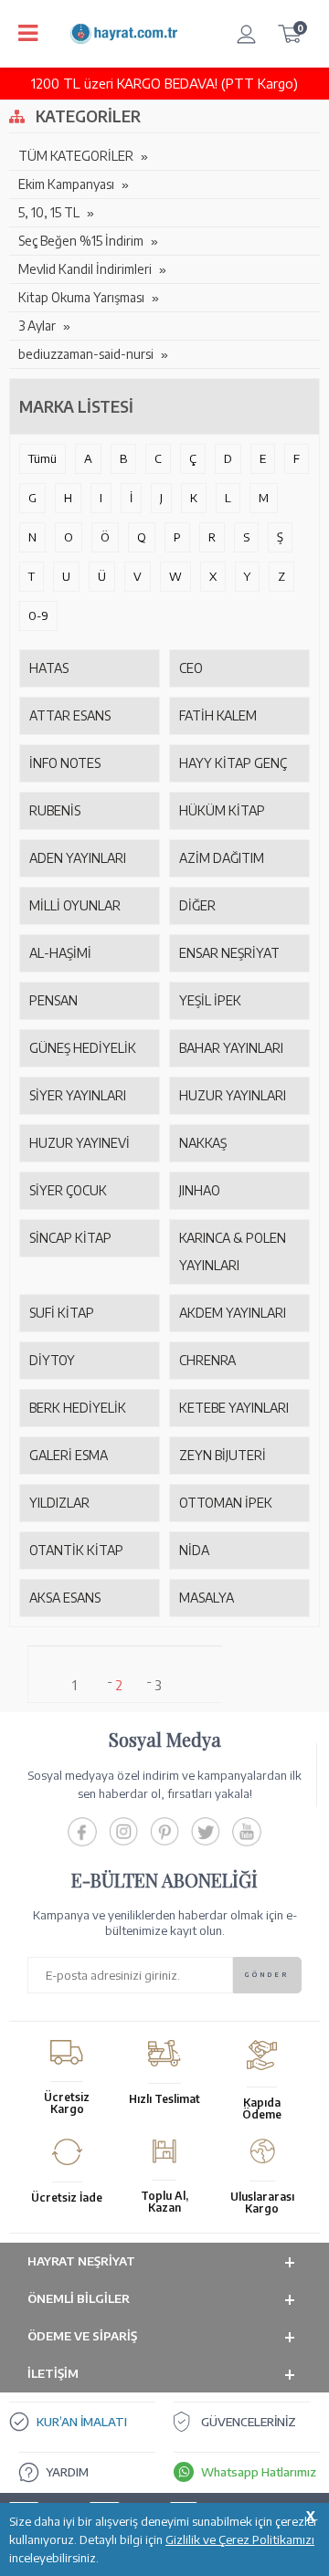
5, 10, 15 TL (49, 212)
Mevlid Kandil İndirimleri (85, 269)
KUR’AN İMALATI (82, 2422)
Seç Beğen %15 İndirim (81, 241)
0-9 (38, 615)
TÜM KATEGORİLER (76, 156)
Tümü (42, 458)
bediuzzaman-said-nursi (86, 354)
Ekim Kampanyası (66, 184)
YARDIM (67, 2472)
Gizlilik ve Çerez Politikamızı (240, 2539)
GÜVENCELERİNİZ (249, 2422)
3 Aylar (37, 326)
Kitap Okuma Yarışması (81, 297)
